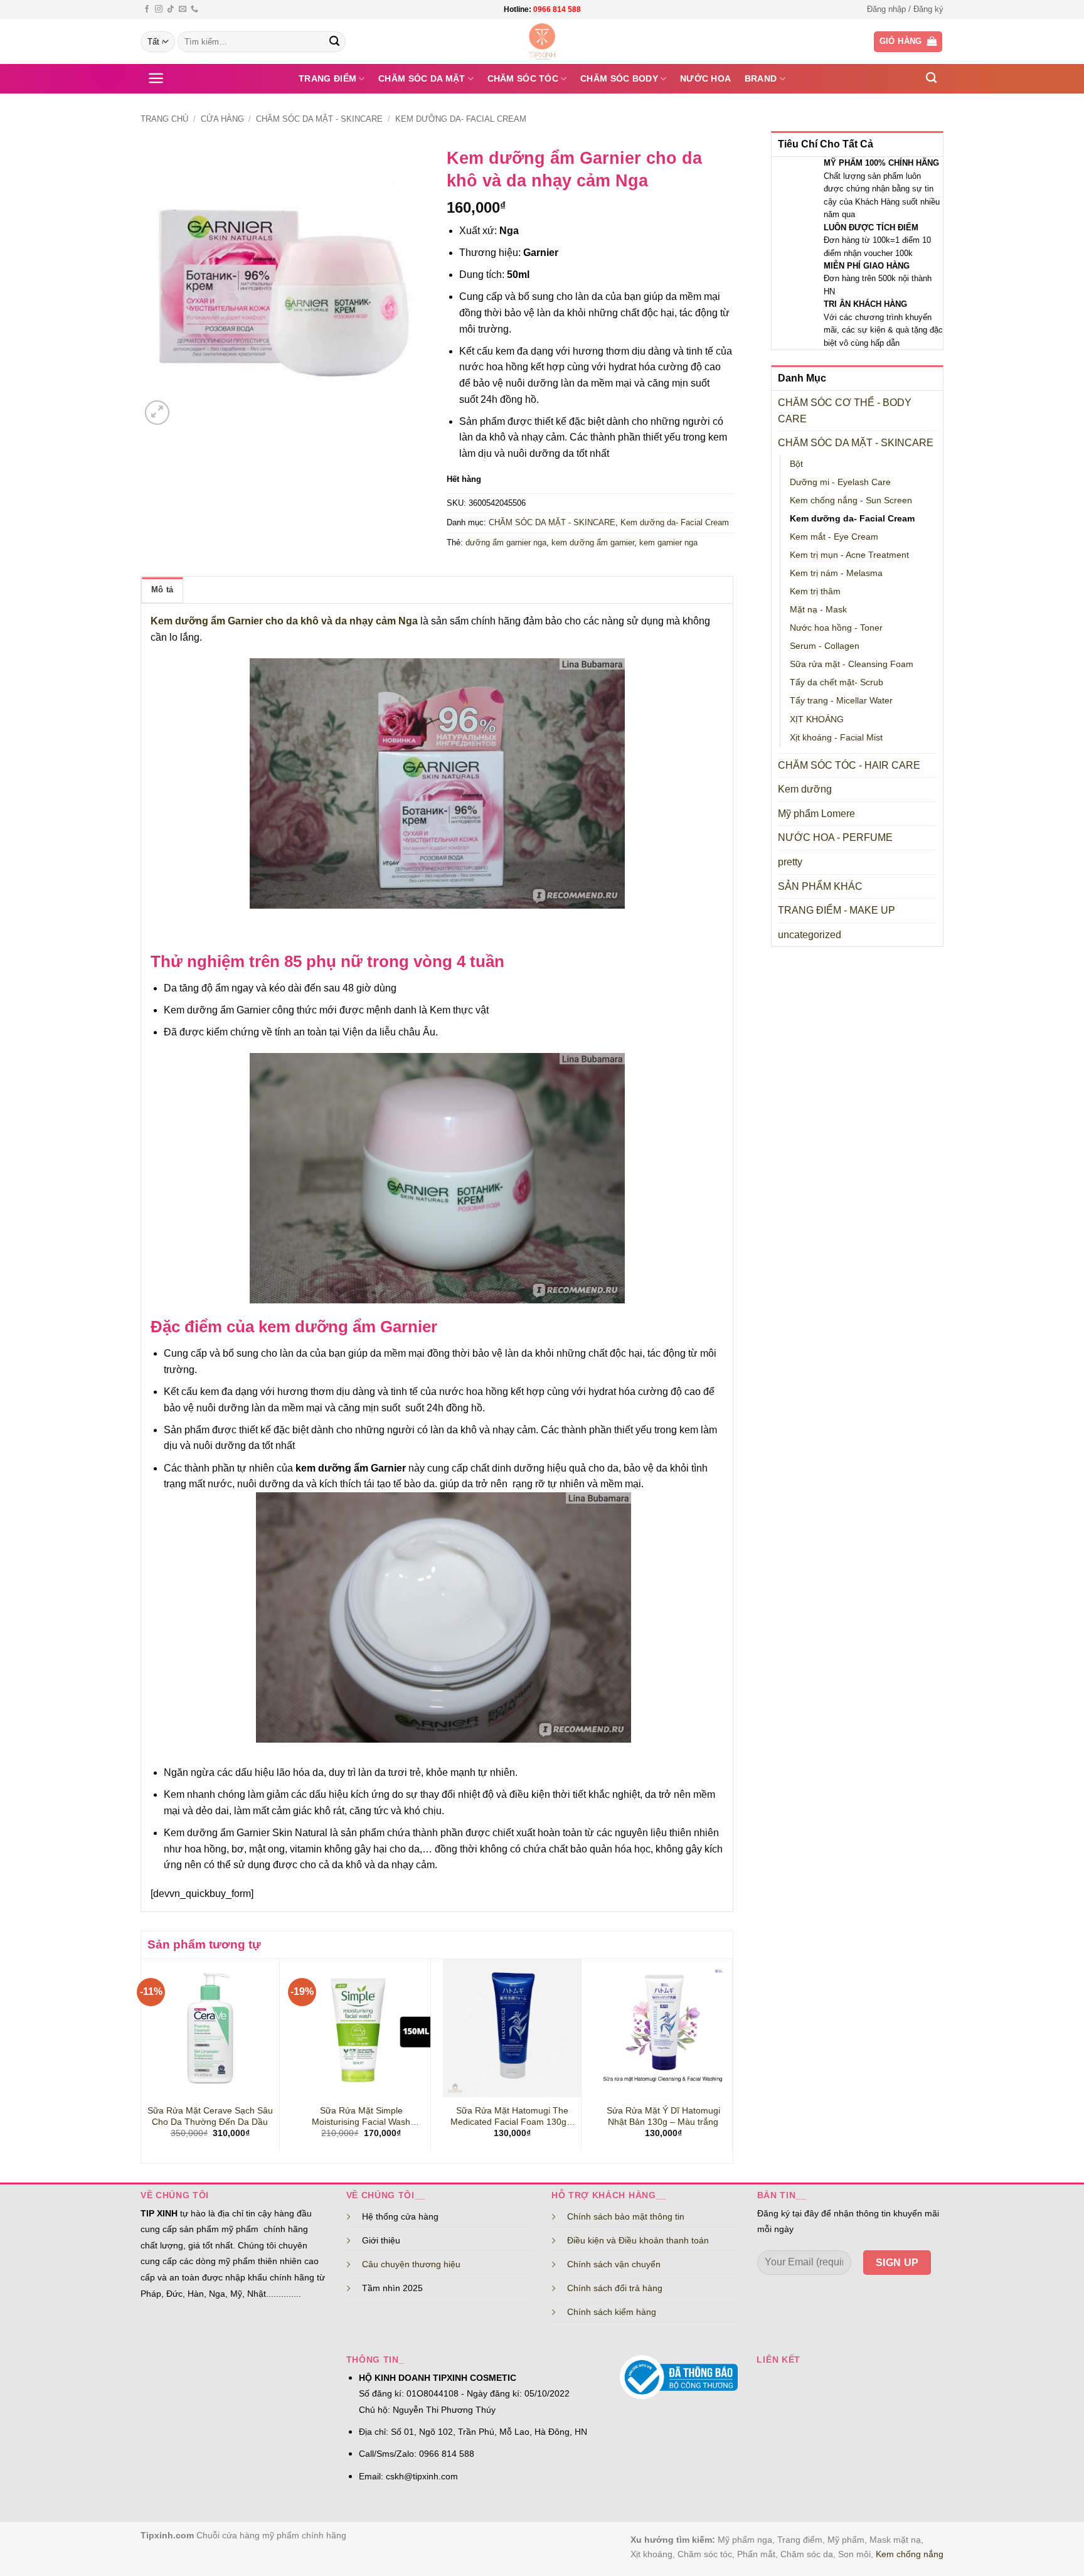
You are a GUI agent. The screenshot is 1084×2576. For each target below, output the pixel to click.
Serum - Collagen (825, 646)
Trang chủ (164, 119)
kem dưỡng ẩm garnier (593, 542)
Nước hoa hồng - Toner (836, 628)
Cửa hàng (222, 119)
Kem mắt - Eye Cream (834, 537)
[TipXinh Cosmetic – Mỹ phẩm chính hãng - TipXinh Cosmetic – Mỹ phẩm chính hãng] (542, 41)
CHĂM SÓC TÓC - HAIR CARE (849, 765)
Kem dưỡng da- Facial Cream (461, 119)
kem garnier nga (668, 542)
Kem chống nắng (910, 2554)
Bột (796, 464)
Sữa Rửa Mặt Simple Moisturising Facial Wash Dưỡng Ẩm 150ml (361, 2117)
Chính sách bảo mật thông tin (626, 2216)
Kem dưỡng (805, 789)
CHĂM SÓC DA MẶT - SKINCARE (319, 119)
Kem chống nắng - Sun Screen (851, 500)
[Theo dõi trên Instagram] (159, 9)
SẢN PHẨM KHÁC (820, 886)
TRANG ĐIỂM (327, 78)
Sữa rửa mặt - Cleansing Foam (852, 664)
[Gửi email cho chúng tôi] (183, 9)
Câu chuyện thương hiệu (411, 2264)
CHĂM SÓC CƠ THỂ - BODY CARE (845, 411)
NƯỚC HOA (705, 78)
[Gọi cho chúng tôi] (194, 9)
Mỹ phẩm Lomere (816, 814)
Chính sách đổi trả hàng (615, 2288)
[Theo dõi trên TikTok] (171, 9)
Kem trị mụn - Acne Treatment (849, 555)
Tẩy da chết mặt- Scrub (837, 682)
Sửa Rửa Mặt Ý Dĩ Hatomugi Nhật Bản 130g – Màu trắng (663, 2116)
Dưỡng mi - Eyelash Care (840, 482)
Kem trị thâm (815, 591)
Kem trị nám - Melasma (836, 573)
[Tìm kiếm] (931, 78)
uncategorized (810, 935)
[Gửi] (334, 42)
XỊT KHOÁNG (817, 719)
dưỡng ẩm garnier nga (506, 542)
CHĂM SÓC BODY (619, 78)
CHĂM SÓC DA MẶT (422, 78)
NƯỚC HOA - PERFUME (835, 837)
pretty (790, 862)
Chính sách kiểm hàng (612, 2312)
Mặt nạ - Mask (818, 609)
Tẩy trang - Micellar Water (841, 700)
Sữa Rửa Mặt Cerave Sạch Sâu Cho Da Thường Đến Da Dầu (210, 2116)
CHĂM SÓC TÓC (523, 78)
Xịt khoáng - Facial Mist (836, 737)
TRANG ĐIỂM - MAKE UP (837, 910)
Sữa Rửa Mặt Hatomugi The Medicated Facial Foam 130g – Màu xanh (512, 2117)
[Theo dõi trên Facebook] (147, 9)
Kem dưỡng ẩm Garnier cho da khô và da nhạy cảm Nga (284, 621)
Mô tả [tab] (162, 590)
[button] (905, 9)
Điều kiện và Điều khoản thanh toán (638, 2240)
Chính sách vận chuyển (614, 2264)
